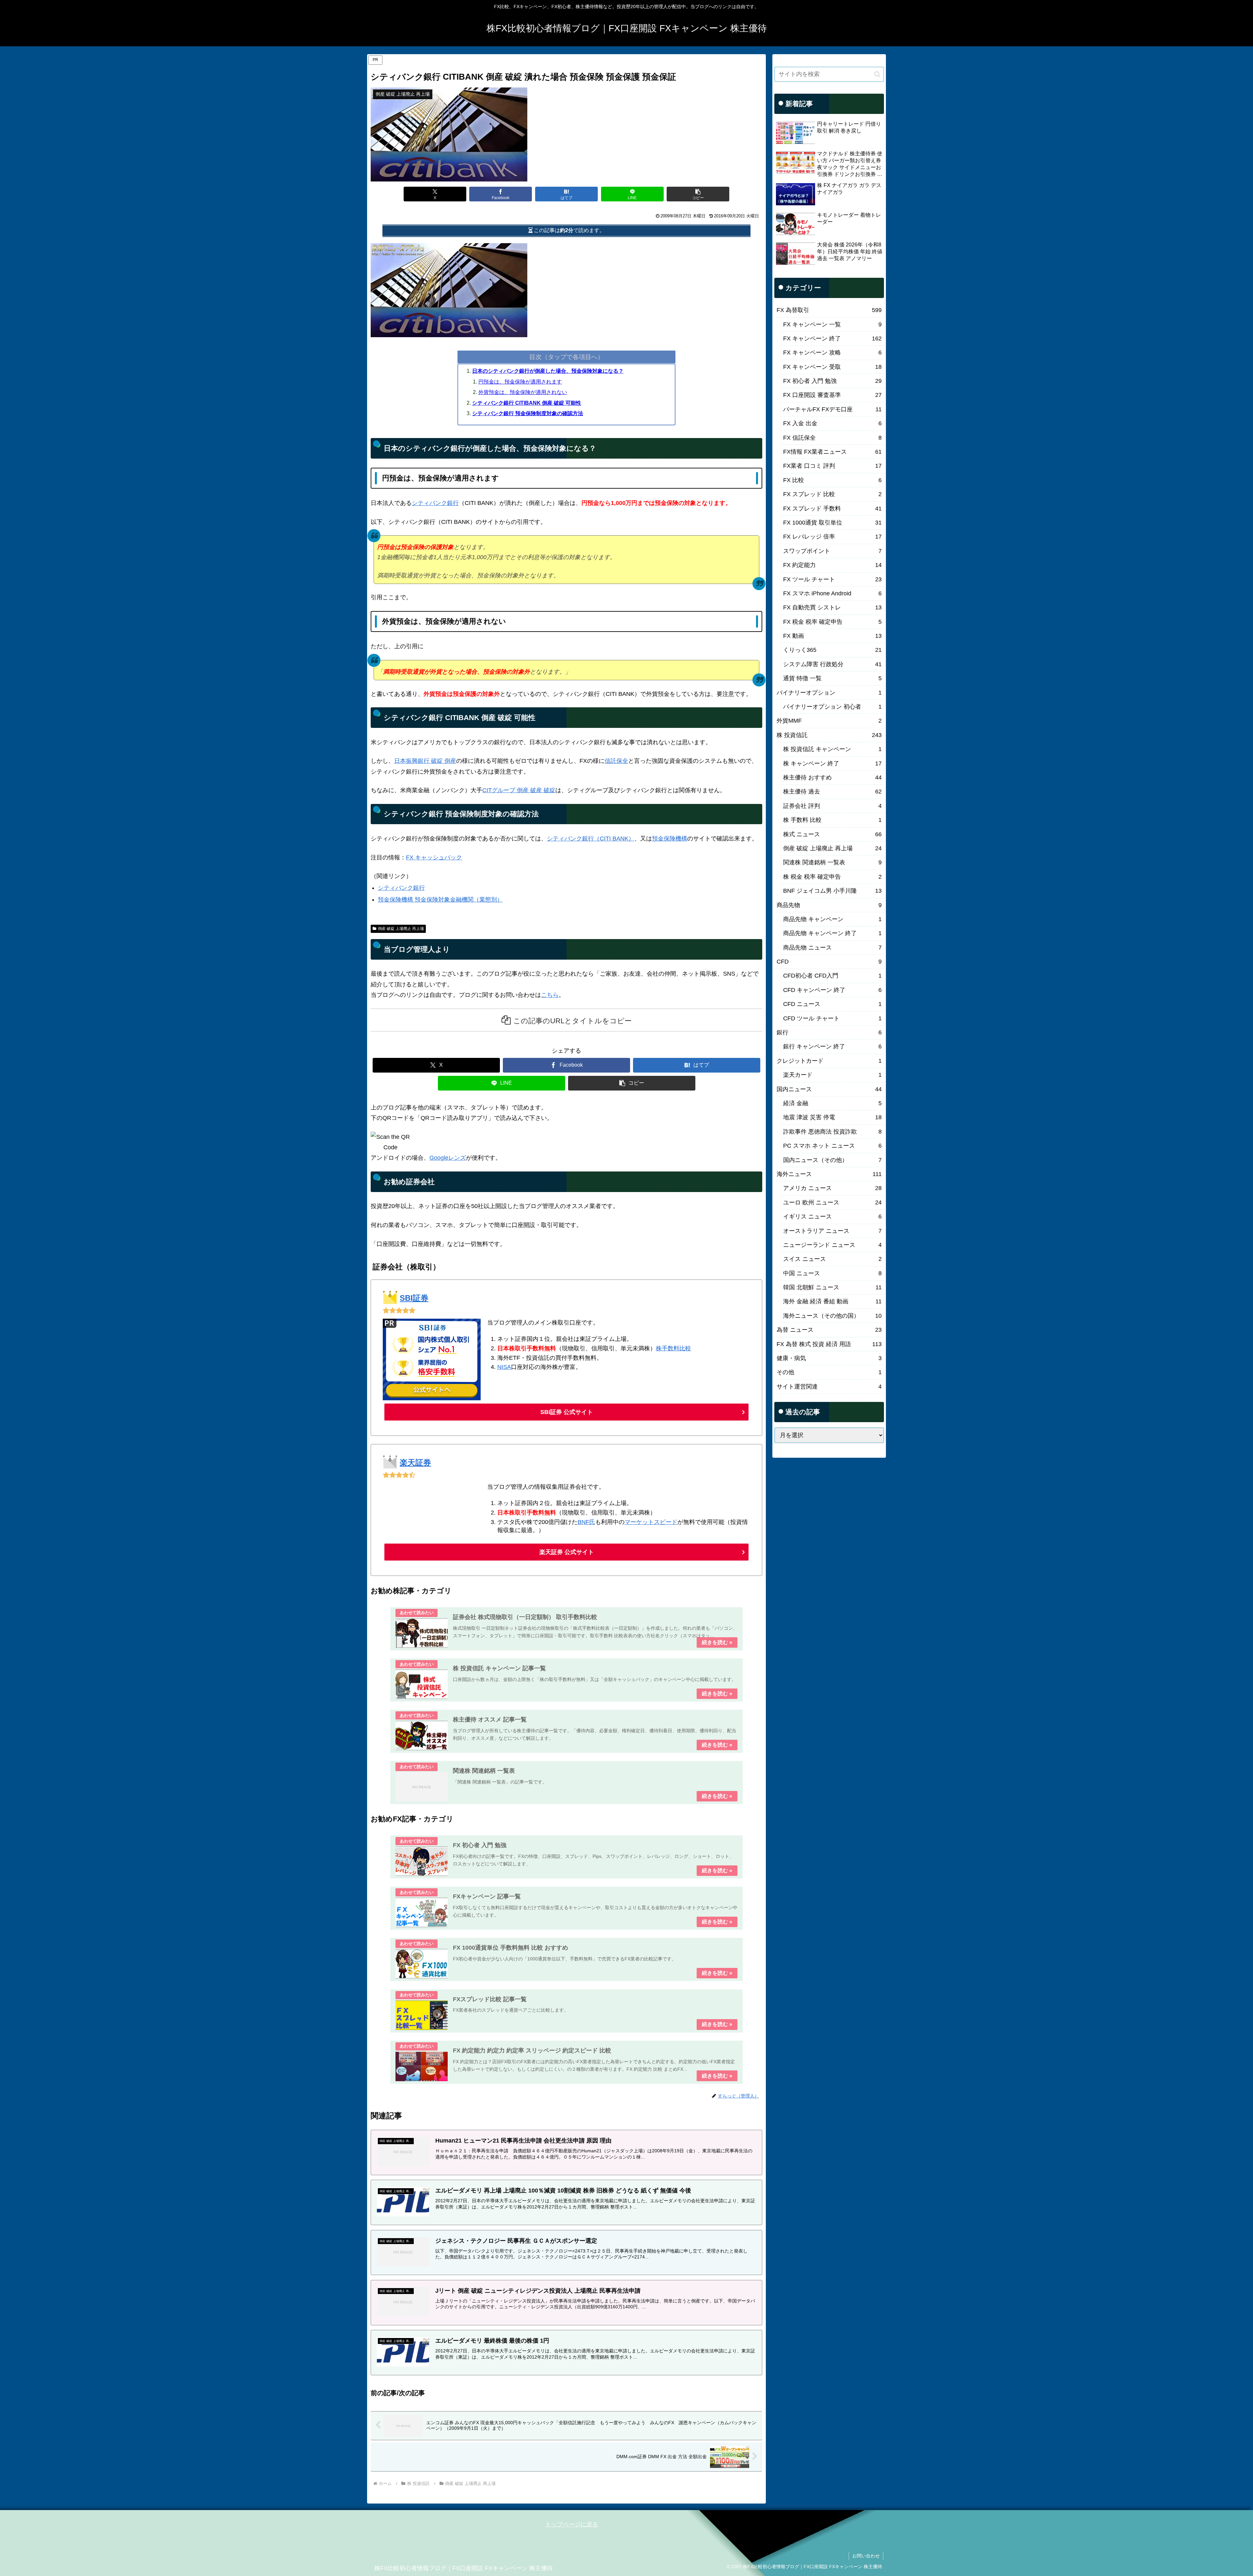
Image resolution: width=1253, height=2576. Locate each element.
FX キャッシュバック (434, 857)
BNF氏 (586, 1522)
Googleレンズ (448, 1158)
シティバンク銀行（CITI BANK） (591, 839)
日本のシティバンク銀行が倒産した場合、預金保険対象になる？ (548, 371)
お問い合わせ (866, 2556)
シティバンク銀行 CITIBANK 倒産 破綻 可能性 (527, 403)
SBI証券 (414, 1298)
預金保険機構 (670, 839)
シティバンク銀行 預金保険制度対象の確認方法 (528, 413)
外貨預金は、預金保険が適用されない (523, 392)
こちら (550, 995)
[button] (698, 194)
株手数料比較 (673, 1348)
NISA (504, 1367)
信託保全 (616, 761)
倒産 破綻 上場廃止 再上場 (401, 929)
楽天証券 (415, 1462)
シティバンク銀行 (435, 503)
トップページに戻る (572, 2524)
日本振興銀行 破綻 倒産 (425, 761)
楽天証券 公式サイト (567, 1552)
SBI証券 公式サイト (567, 1412)
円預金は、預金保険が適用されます (520, 382)
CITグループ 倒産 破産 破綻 (519, 790)
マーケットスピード (651, 1522)
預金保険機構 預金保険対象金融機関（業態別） (440, 900)
